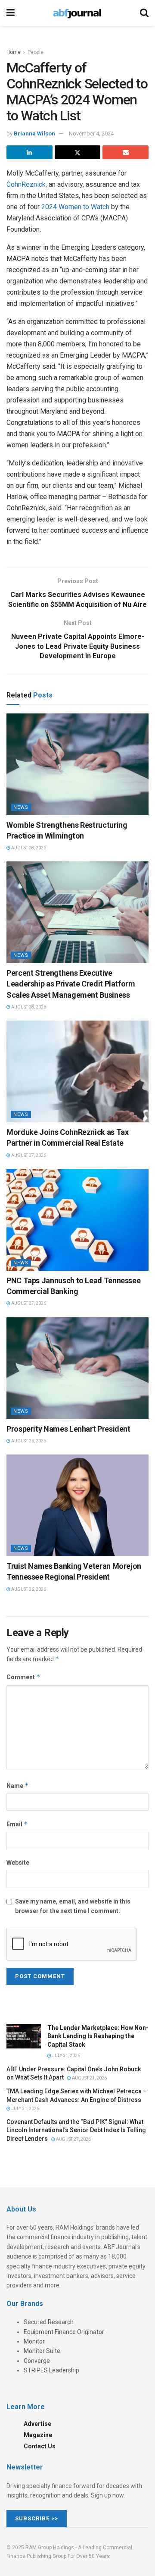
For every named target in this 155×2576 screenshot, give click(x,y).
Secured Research (49, 2322)
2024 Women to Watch (75, 207)
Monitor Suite (42, 2351)
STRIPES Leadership (51, 2370)
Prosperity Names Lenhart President (68, 1429)
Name (18, 1786)
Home (14, 52)
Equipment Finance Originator (64, 2332)
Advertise (37, 2424)
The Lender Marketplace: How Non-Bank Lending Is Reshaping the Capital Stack (98, 2036)
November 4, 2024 (91, 134)
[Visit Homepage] (77, 13)
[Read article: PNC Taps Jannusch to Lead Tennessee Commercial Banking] (77, 1220)
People (36, 52)
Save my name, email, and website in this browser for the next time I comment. (73, 1906)
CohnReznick (26, 184)
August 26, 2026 (28, 1441)
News (21, 807)
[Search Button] (144, 13)
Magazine (38, 2435)
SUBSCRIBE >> (37, 2518)
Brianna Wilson (34, 134)
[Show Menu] (11, 13)
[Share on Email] (126, 152)
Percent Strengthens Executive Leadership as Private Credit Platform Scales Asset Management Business (71, 984)
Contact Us (40, 2446)
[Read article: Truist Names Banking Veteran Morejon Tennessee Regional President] (77, 1505)
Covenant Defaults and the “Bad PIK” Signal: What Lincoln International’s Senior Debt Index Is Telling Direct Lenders (76, 2130)
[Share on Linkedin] (29, 152)
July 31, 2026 (66, 2056)
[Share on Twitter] (78, 152)
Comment (23, 1677)
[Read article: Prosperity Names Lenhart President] (77, 1368)
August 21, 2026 (89, 2078)
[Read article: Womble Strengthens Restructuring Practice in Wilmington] (77, 764)
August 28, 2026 (28, 848)
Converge (37, 2361)
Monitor (34, 2341)
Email (17, 1824)
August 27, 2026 (28, 1155)
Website (18, 1863)
